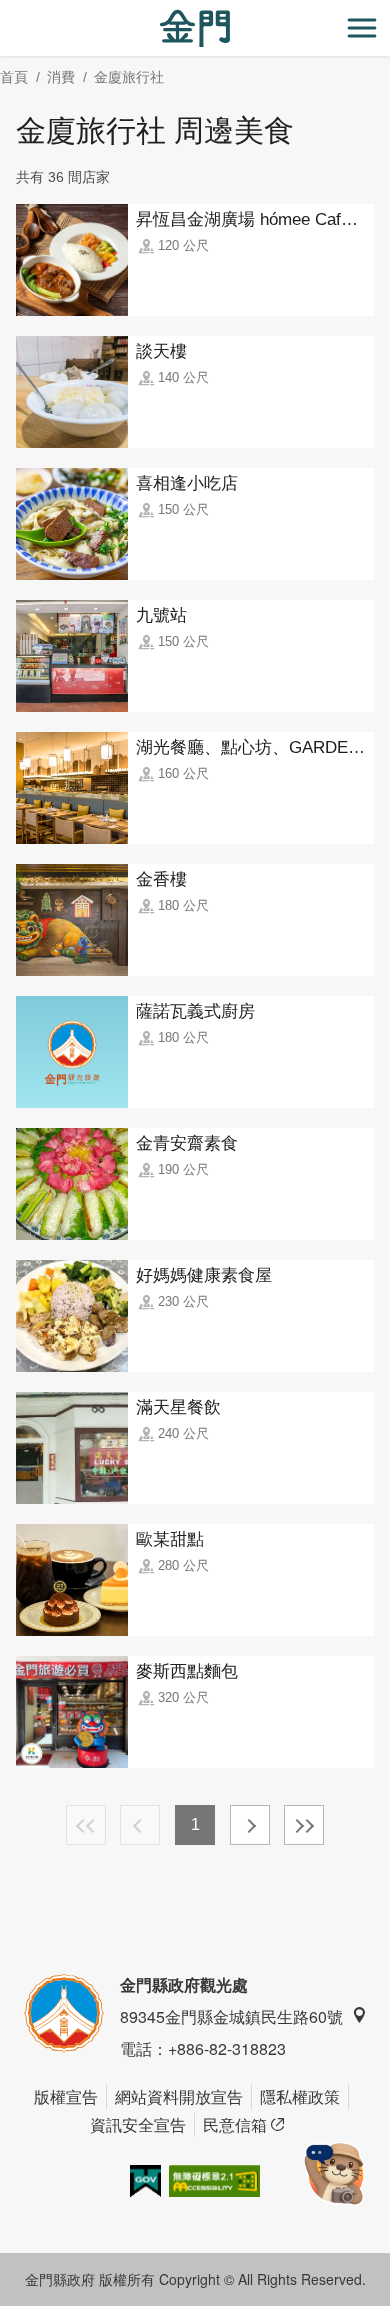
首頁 (14, 77)
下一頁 (250, 1825)
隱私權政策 (300, 2096)
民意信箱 (235, 2124)
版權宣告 (66, 2096)
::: (6, 11)
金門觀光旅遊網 (195, 28)
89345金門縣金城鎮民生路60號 (231, 2016)
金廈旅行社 (129, 77)
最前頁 (86, 1825)
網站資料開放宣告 (179, 2096)
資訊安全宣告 (138, 2124)
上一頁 (140, 1825)
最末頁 (304, 1825)
